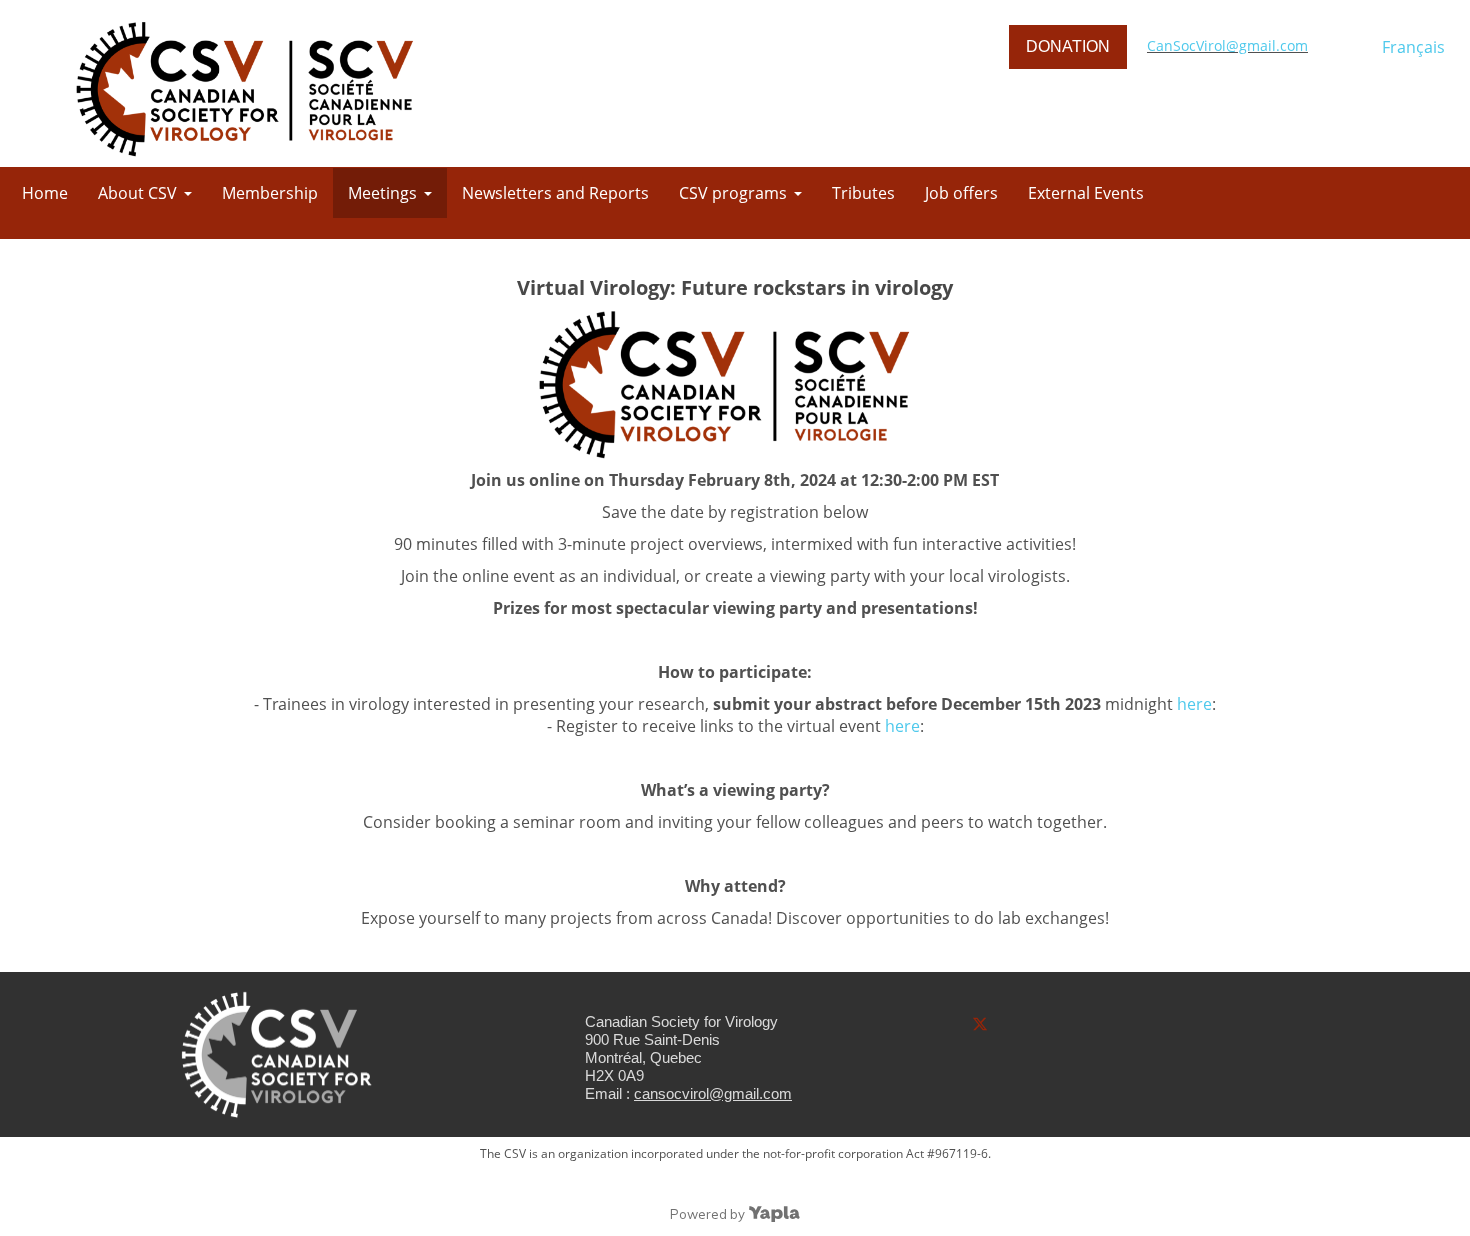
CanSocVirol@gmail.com (1227, 45)
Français (1413, 47)
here (1194, 704)
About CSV (137, 193)
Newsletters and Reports (555, 193)
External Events (1086, 193)
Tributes (863, 193)
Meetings (382, 193)
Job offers (961, 193)
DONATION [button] (1068, 46)
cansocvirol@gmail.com (713, 1093)
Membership (270, 193)
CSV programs (733, 193)
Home (45, 193)
